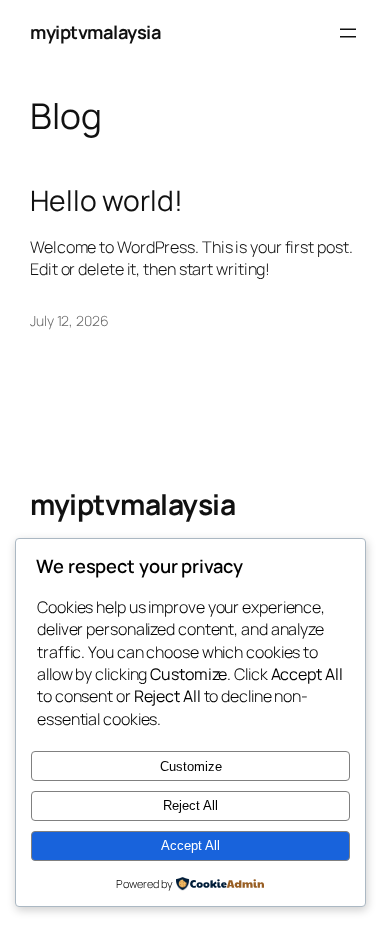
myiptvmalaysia (95, 32)
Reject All (190, 805)
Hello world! (106, 201)
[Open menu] (348, 33)
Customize (191, 766)
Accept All (190, 845)
